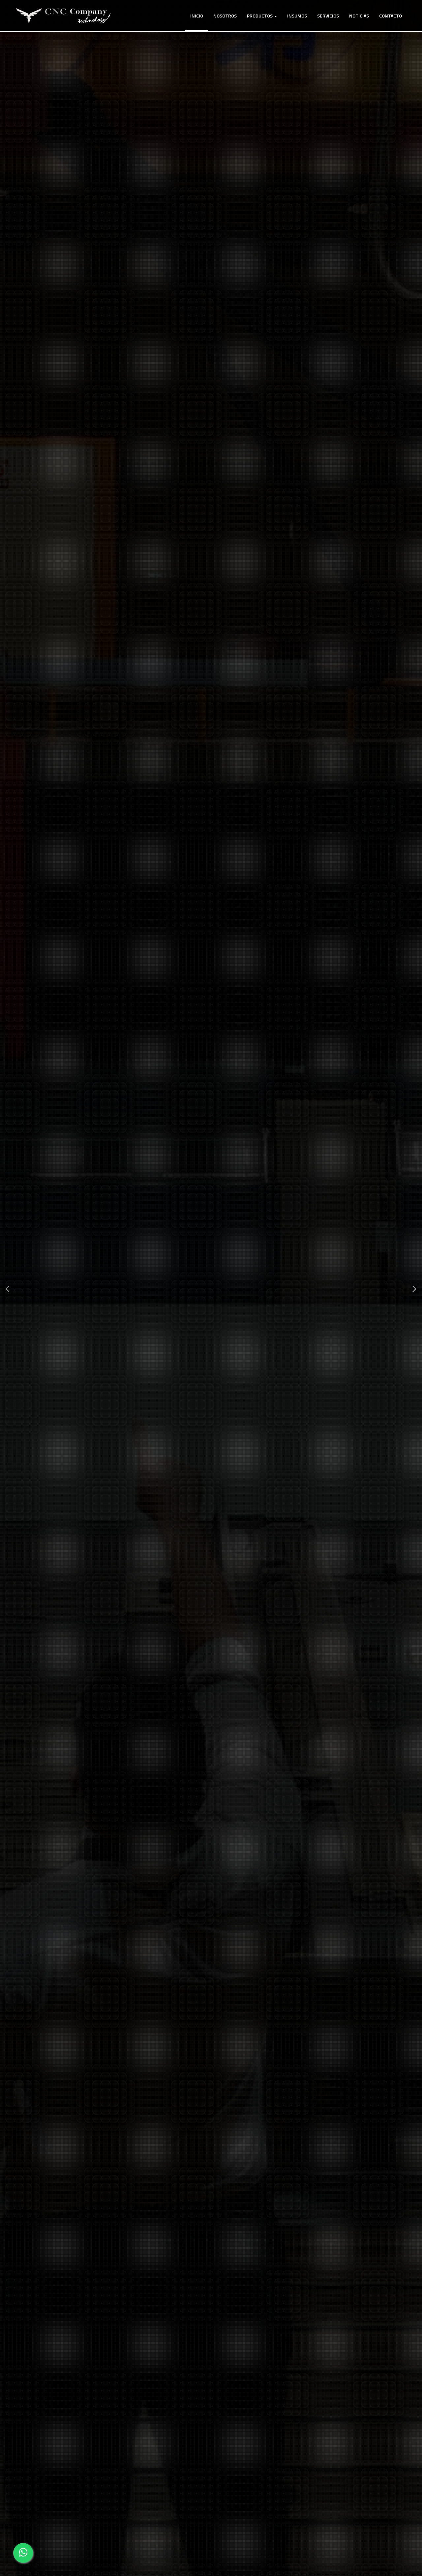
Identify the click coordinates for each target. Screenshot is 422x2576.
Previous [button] (7, 1288)
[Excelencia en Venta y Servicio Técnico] (63, 16)
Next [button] (415, 1288)
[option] (211, 1288)
